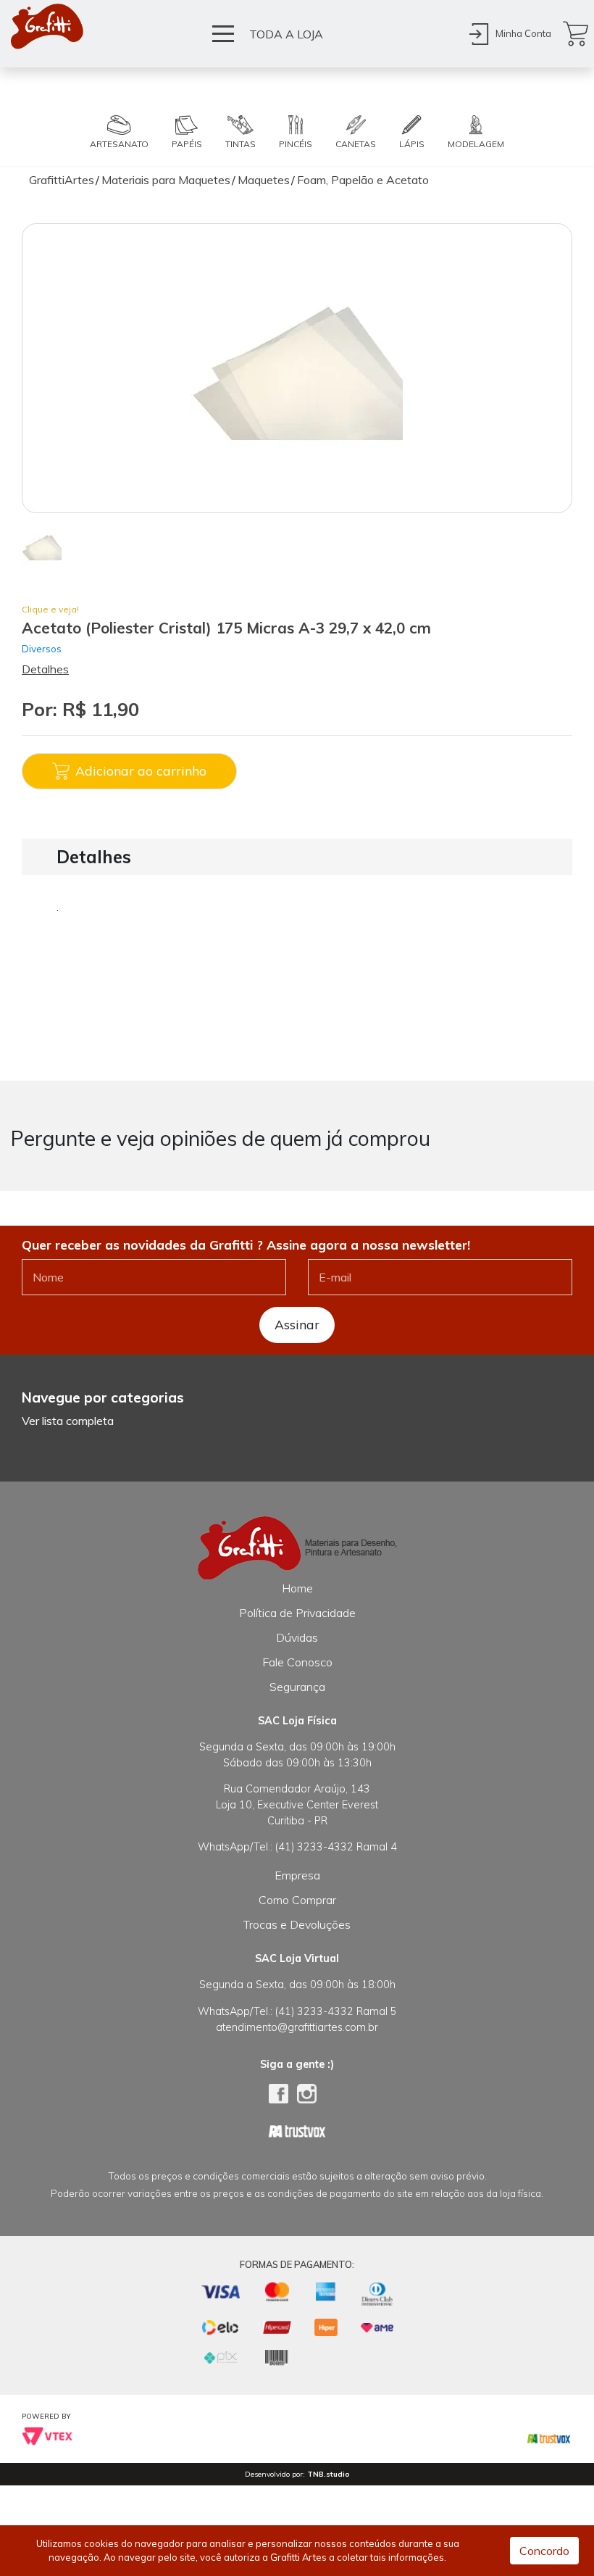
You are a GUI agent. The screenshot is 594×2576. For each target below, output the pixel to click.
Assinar (297, 1324)
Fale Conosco (297, 1662)
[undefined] (297, 368)
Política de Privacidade (297, 1613)
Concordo (544, 2551)
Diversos (42, 648)
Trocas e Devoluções (297, 1924)
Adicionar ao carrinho (141, 770)
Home (297, 1588)
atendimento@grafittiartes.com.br (297, 2027)
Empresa (297, 1875)
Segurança (297, 1687)
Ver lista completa (68, 1421)
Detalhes (45, 669)
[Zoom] (42, 546)
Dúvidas (297, 1637)
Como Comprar (297, 1900)
